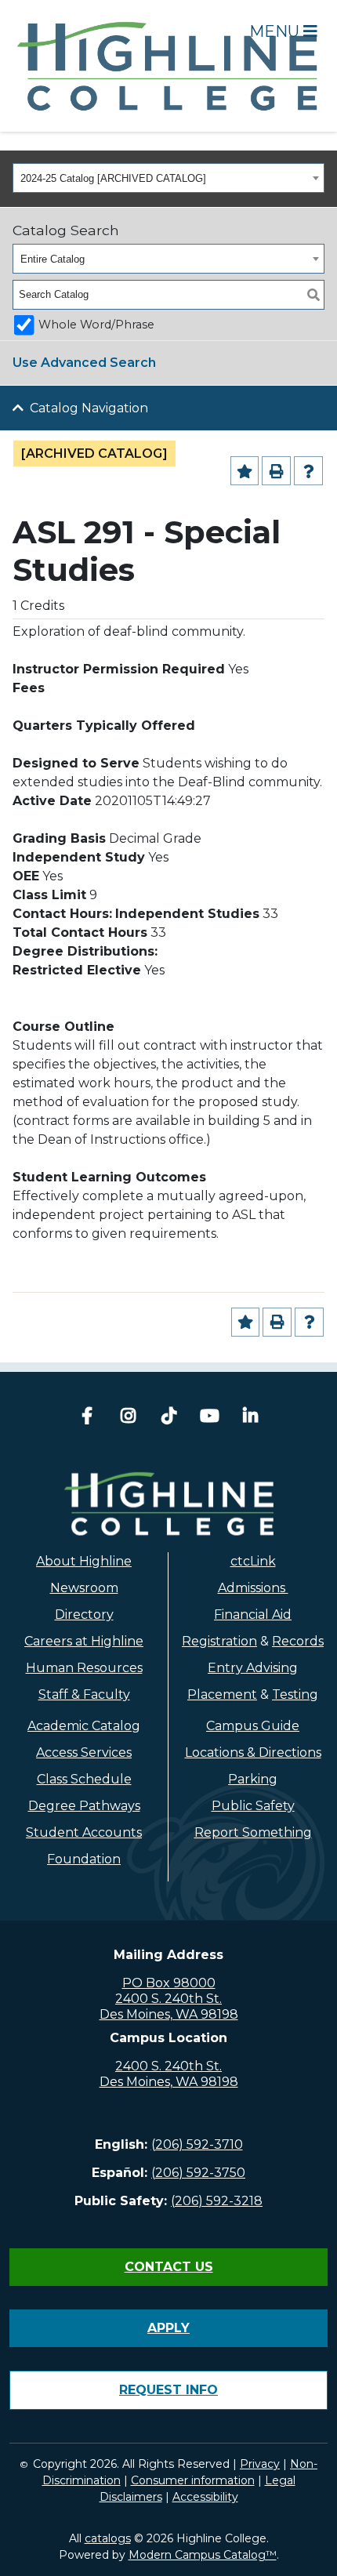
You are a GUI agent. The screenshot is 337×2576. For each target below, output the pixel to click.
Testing (295, 1694)
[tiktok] (168, 1418)
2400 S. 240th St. (168, 1999)
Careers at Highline (84, 1641)
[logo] (169, 1504)
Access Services (84, 1752)
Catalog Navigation (89, 408)
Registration (219, 1641)
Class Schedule (84, 1779)
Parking (253, 1779)
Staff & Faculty (84, 1694)
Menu (276, 31)
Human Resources (84, 1668)
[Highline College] (168, 65)
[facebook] (87, 1418)
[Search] (313, 295)
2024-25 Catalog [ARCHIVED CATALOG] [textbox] (113, 178)
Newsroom (84, 1588)
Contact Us (169, 2267)
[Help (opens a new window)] (308, 471)
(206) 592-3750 (198, 2173)
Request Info (168, 2390)
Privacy (260, 2464)
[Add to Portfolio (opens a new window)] (245, 471)
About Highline (84, 1561)
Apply (168, 2328)
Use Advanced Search (84, 363)
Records (298, 1641)
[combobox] (168, 178)
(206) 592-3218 (217, 2201)
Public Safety (253, 1806)
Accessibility (205, 2497)
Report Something (253, 1832)
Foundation (84, 1859)
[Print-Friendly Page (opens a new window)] (276, 471)
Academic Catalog (84, 1726)
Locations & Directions (253, 1752)
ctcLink (253, 1561)
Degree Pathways (84, 1806)
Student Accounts (84, 1832)
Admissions (253, 1588)
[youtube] (209, 1418)
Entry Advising (253, 1668)
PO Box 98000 (169, 1983)
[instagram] (128, 1418)
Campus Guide (253, 1726)
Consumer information (193, 2480)
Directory (84, 1615)
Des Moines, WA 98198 (169, 2014)
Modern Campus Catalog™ (203, 2555)
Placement (222, 1694)
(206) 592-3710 (197, 2144)
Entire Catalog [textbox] (53, 259)
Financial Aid (253, 1615)
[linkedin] (250, 1418)
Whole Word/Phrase (96, 325)
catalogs (108, 2538)
